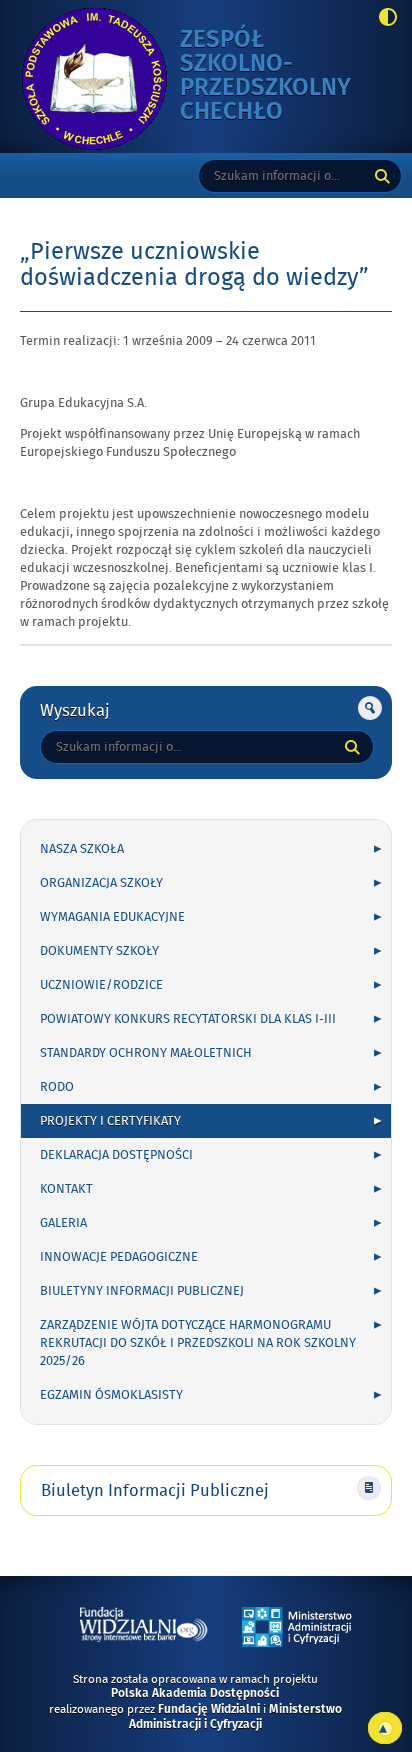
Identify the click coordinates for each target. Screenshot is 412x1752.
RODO (57, 1087)
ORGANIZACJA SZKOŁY (101, 883)
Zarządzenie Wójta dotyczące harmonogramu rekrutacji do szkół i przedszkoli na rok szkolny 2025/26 (198, 1343)
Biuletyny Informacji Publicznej (142, 1291)
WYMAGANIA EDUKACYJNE (112, 917)
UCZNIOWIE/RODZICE (101, 985)
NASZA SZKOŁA (82, 849)
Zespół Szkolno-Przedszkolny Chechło (269, 76)
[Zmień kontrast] (382, 19)
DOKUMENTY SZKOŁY (99, 951)
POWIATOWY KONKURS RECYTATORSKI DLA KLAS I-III (188, 1019)
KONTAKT (66, 1189)
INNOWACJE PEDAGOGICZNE (119, 1257)
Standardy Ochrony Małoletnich (146, 1053)
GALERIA (63, 1223)
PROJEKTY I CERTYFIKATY (110, 1121)
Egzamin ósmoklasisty (111, 1395)
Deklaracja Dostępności (116, 1155)
